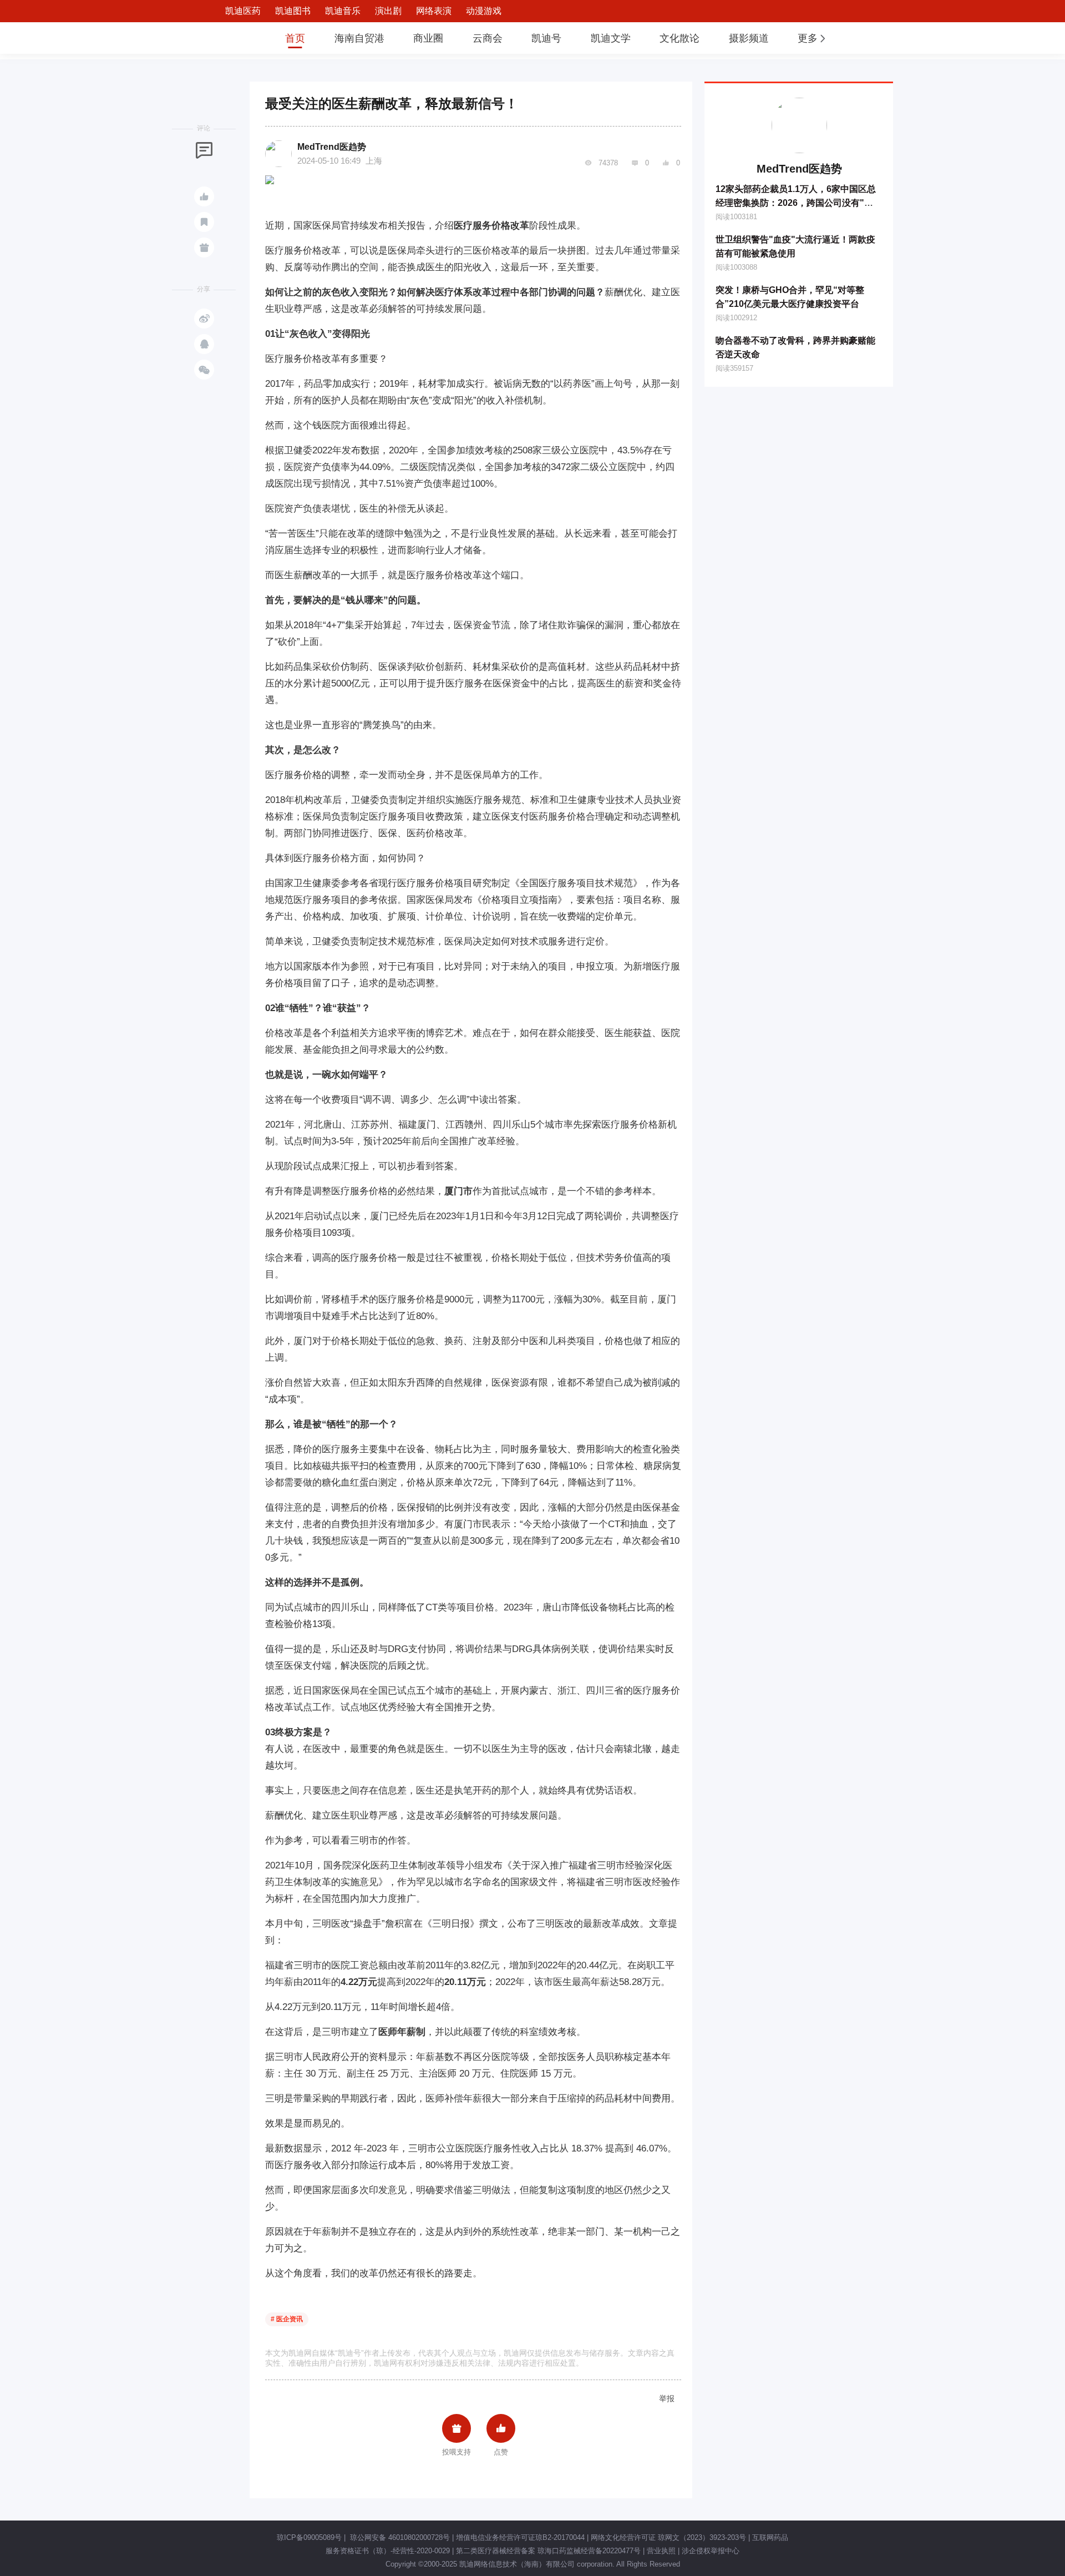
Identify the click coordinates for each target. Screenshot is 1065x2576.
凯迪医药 (243, 11)
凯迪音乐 (343, 11)
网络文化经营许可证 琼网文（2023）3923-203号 (668, 2537)
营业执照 (661, 2551)
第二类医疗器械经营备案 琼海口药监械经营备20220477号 (548, 2551)
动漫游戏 (484, 11)
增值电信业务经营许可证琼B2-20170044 (520, 2537)
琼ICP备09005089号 (309, 2537)
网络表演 (434, 11)
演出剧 (388, 11)
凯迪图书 (293, 11)
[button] (813, 38)
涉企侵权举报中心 (711, 2551)
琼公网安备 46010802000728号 (399, 2537)
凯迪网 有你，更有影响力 (234, 38)
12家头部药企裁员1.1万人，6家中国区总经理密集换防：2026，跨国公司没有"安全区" (796, 203)
